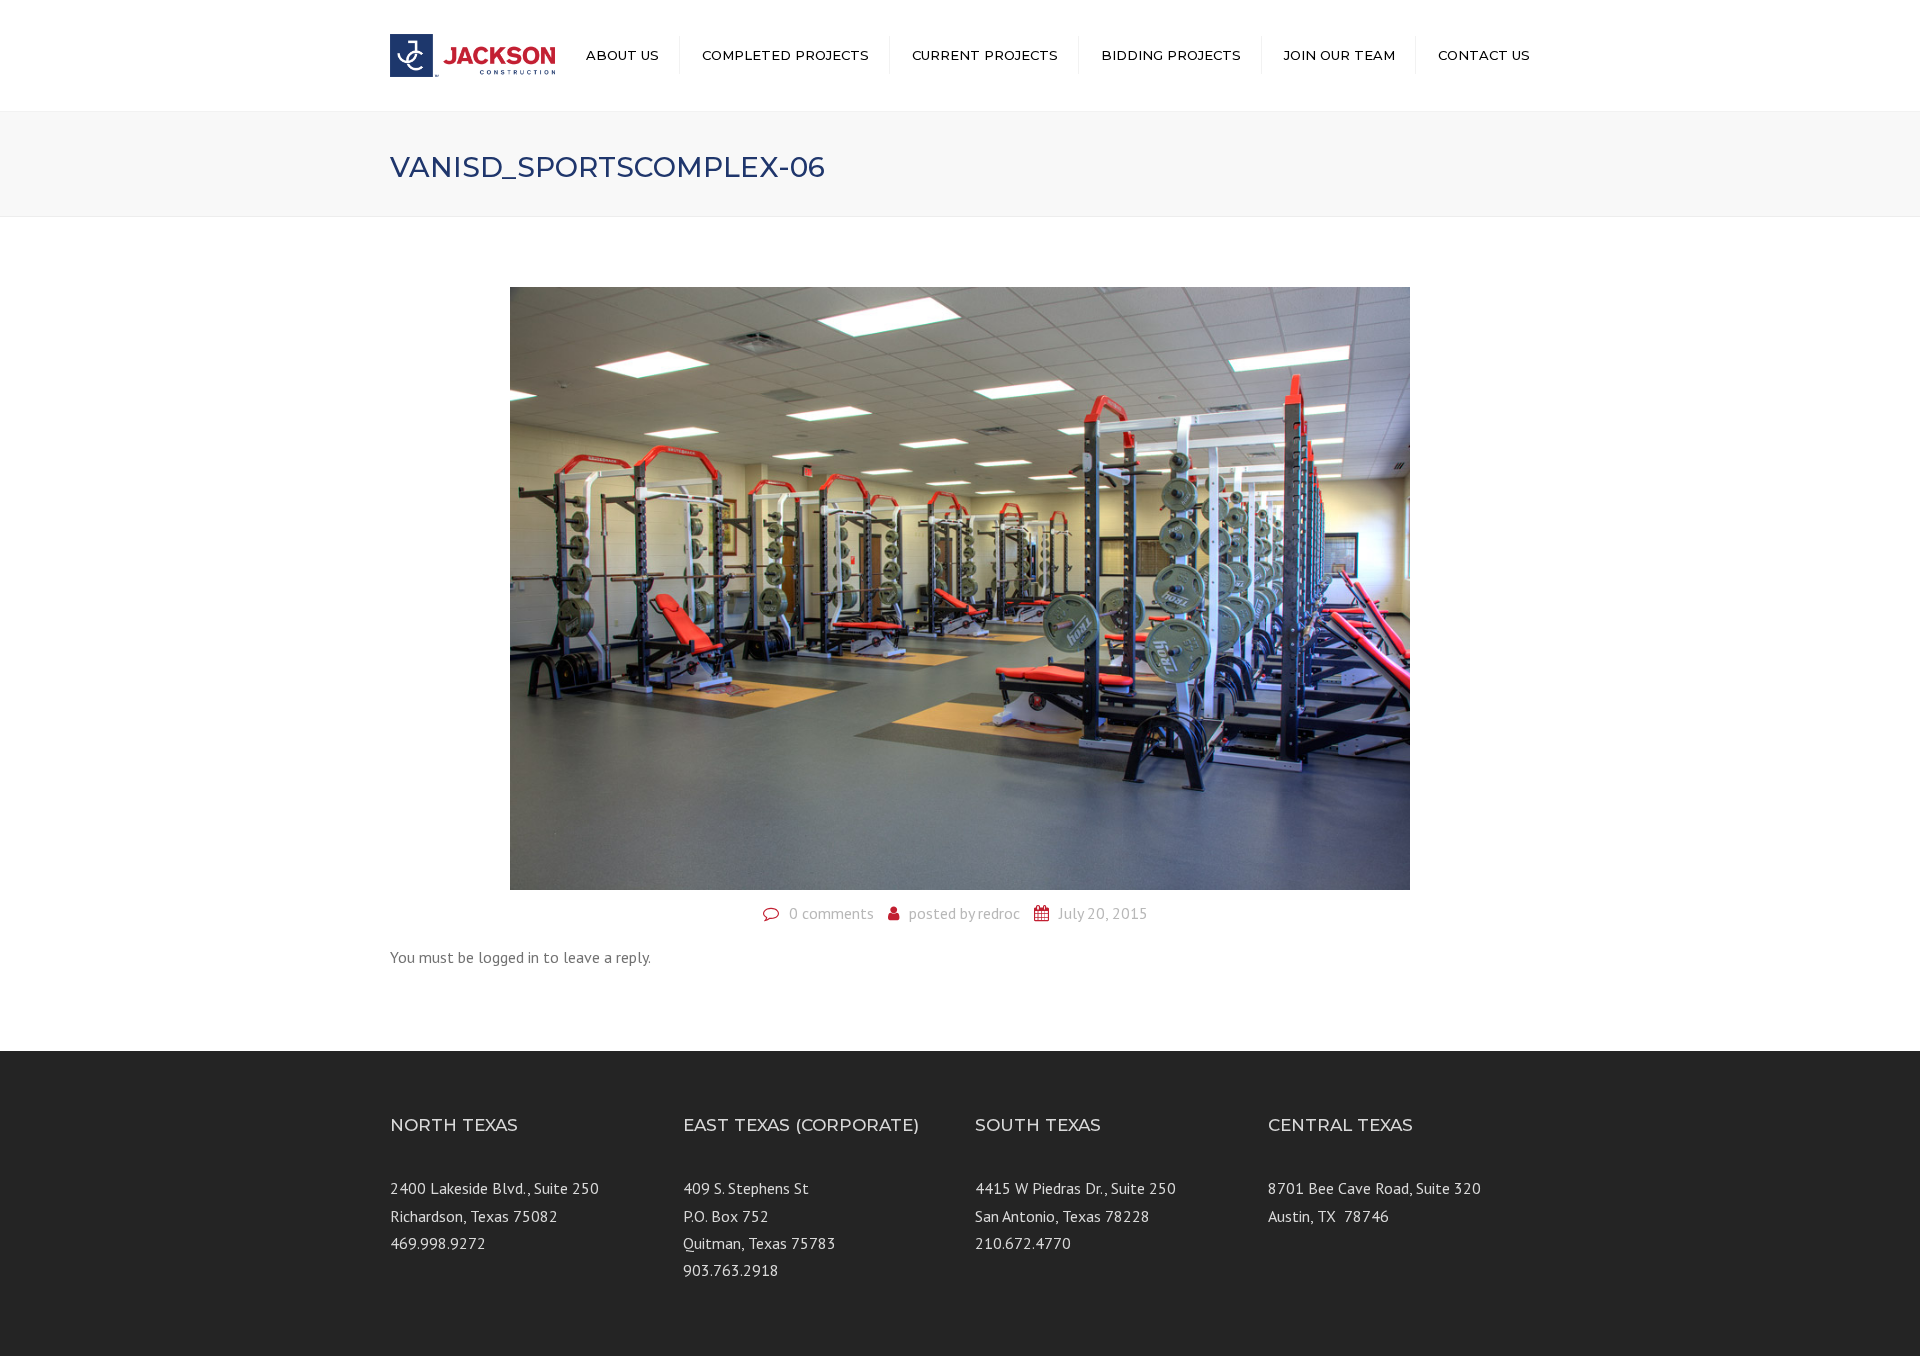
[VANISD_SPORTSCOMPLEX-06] (960, 587)
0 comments (831, 913)
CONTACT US (1484, 55)
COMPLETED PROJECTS (785, 55)
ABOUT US (622, 55)
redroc (999, 913)
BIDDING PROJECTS (1171, 55)
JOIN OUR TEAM (1339, 55)
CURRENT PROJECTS (985, 55)
